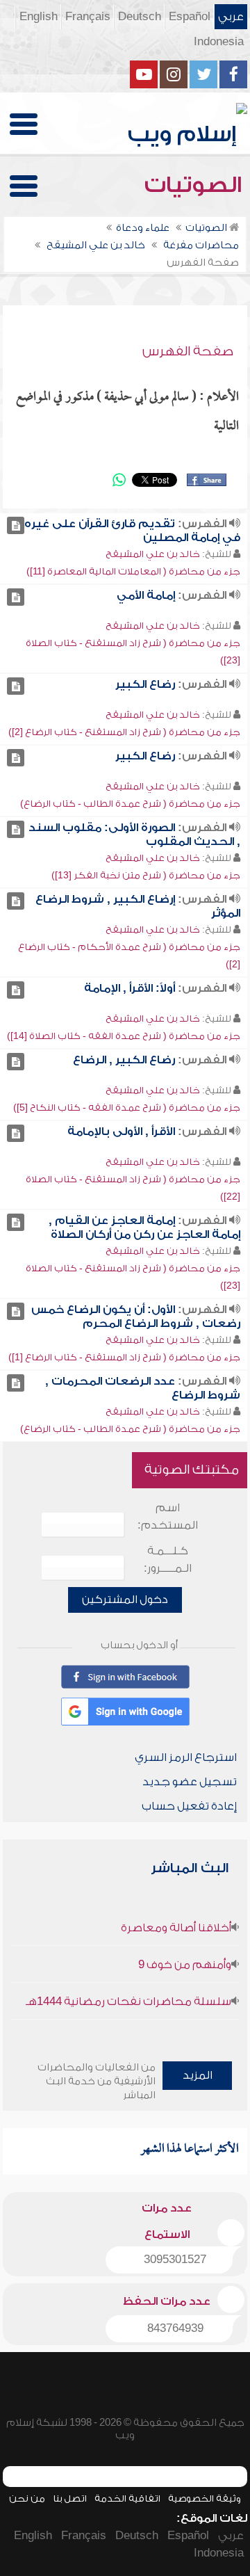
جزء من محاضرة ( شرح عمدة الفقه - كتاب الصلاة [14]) (124, 1036)
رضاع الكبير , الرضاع (124, 1060)
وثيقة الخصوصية (205, 2498)
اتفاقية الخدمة (127, 2498)
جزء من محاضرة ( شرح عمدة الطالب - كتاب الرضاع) (130, 804)
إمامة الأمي (146, 595)
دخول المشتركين (125, 1600)
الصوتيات (196, 185)
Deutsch (140, 17)
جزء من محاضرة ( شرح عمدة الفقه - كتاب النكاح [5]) (127, 1108)
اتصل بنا (70, 2498)
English (39, 17)
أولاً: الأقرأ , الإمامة (130, 988)
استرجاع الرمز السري (186, 1757)
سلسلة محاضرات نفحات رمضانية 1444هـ (128, 2002)
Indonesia (219, 42)
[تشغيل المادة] (16, 525)
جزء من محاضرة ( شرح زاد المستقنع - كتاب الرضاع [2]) (124, 732)
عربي (231, 17)
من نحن (27, 2498)
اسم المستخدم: (168, 1516)
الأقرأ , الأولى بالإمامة (121, 1132)
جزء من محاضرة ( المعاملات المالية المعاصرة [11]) (133, 571)
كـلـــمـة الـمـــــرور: (168, 1560)
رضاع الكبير (145, 684)
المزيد (198, 2075)
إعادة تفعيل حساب (189, 1806)
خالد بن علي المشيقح (153, 554)
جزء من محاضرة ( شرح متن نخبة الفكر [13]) (146, 875)
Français (88, 17)
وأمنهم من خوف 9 (185, 1965)
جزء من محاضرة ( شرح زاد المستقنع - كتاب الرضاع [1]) (124, 1357)
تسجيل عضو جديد (190, 1782)
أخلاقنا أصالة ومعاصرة (176, 1928)
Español (190, 17)
